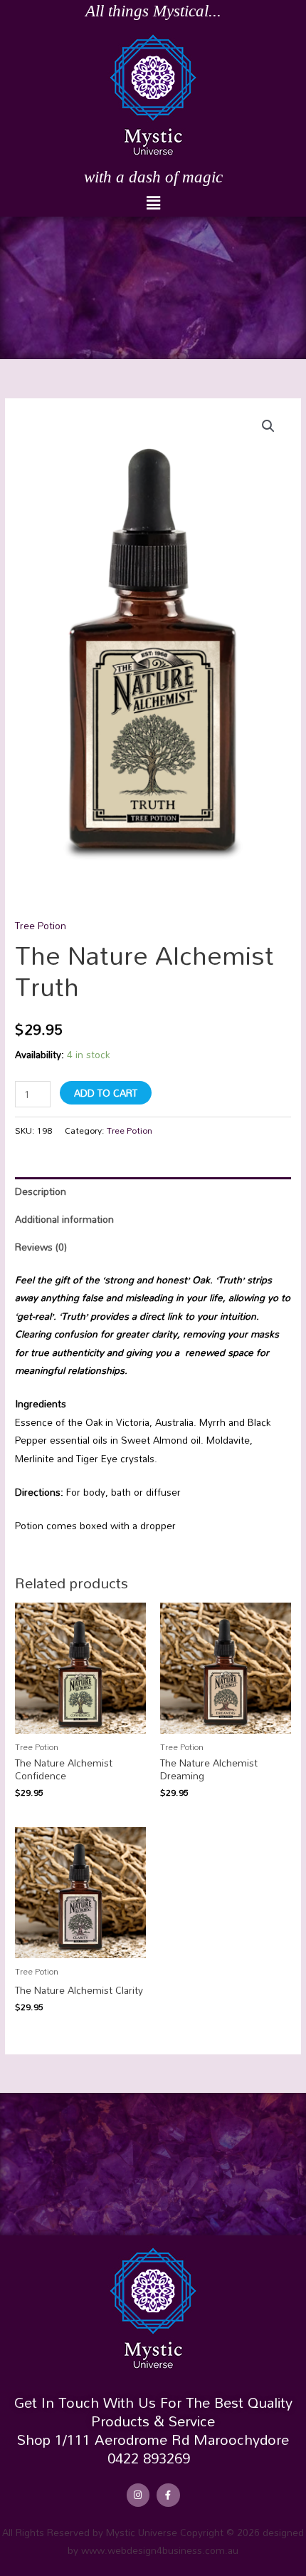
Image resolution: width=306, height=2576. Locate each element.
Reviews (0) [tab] (41, 1247)
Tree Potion (41, 925)
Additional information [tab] (64, 1219)
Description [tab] (41, 1191)
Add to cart (106, 1093)
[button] (153, 203)
